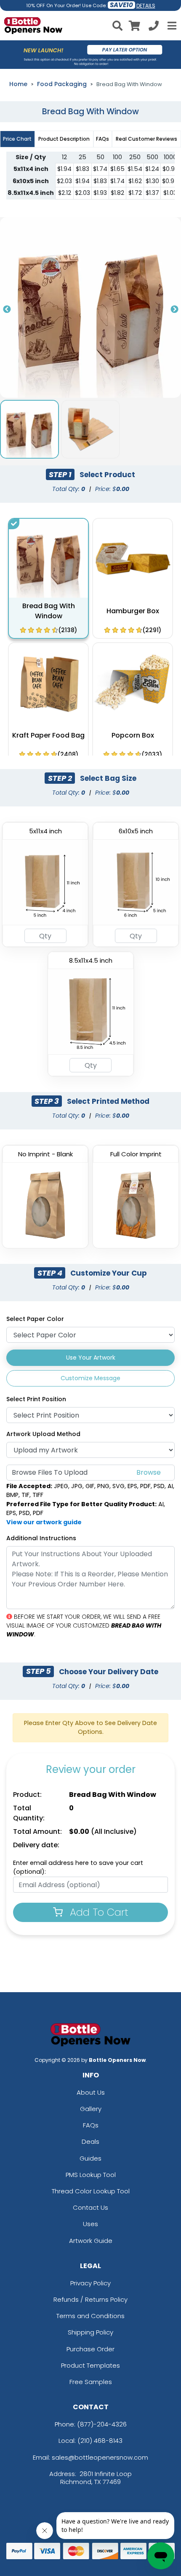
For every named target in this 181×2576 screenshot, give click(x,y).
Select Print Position (36, 1399)
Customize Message (90, 1378)
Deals (90, 2141)
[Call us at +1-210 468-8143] (154, 27)
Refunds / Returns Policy (90, 2299)
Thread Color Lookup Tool (91, 2191)
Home (18, 84)
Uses (90, 2224)
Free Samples (91, 2382)
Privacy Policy (90, 2283)
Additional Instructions (41, 1538)
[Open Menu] (171, 26)
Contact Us (90, 2207)
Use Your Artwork (91, 1358)
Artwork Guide (91, 2241)
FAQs (91, 2125)
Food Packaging (62, 84)
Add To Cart (98, 1912)
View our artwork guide (44, 1522)
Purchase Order (90, 2349)
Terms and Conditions (90, 2316)
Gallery (91, 2109)
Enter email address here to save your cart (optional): (78, 1867)
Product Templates (90, 2365)
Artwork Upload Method (43, 1434)
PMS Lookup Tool (91, 2175)
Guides (90, 2158)
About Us (91, 2092)
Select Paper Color (35, 1319)
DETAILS (146, 6)
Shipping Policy (90, 2332)
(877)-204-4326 (102, 2424)
